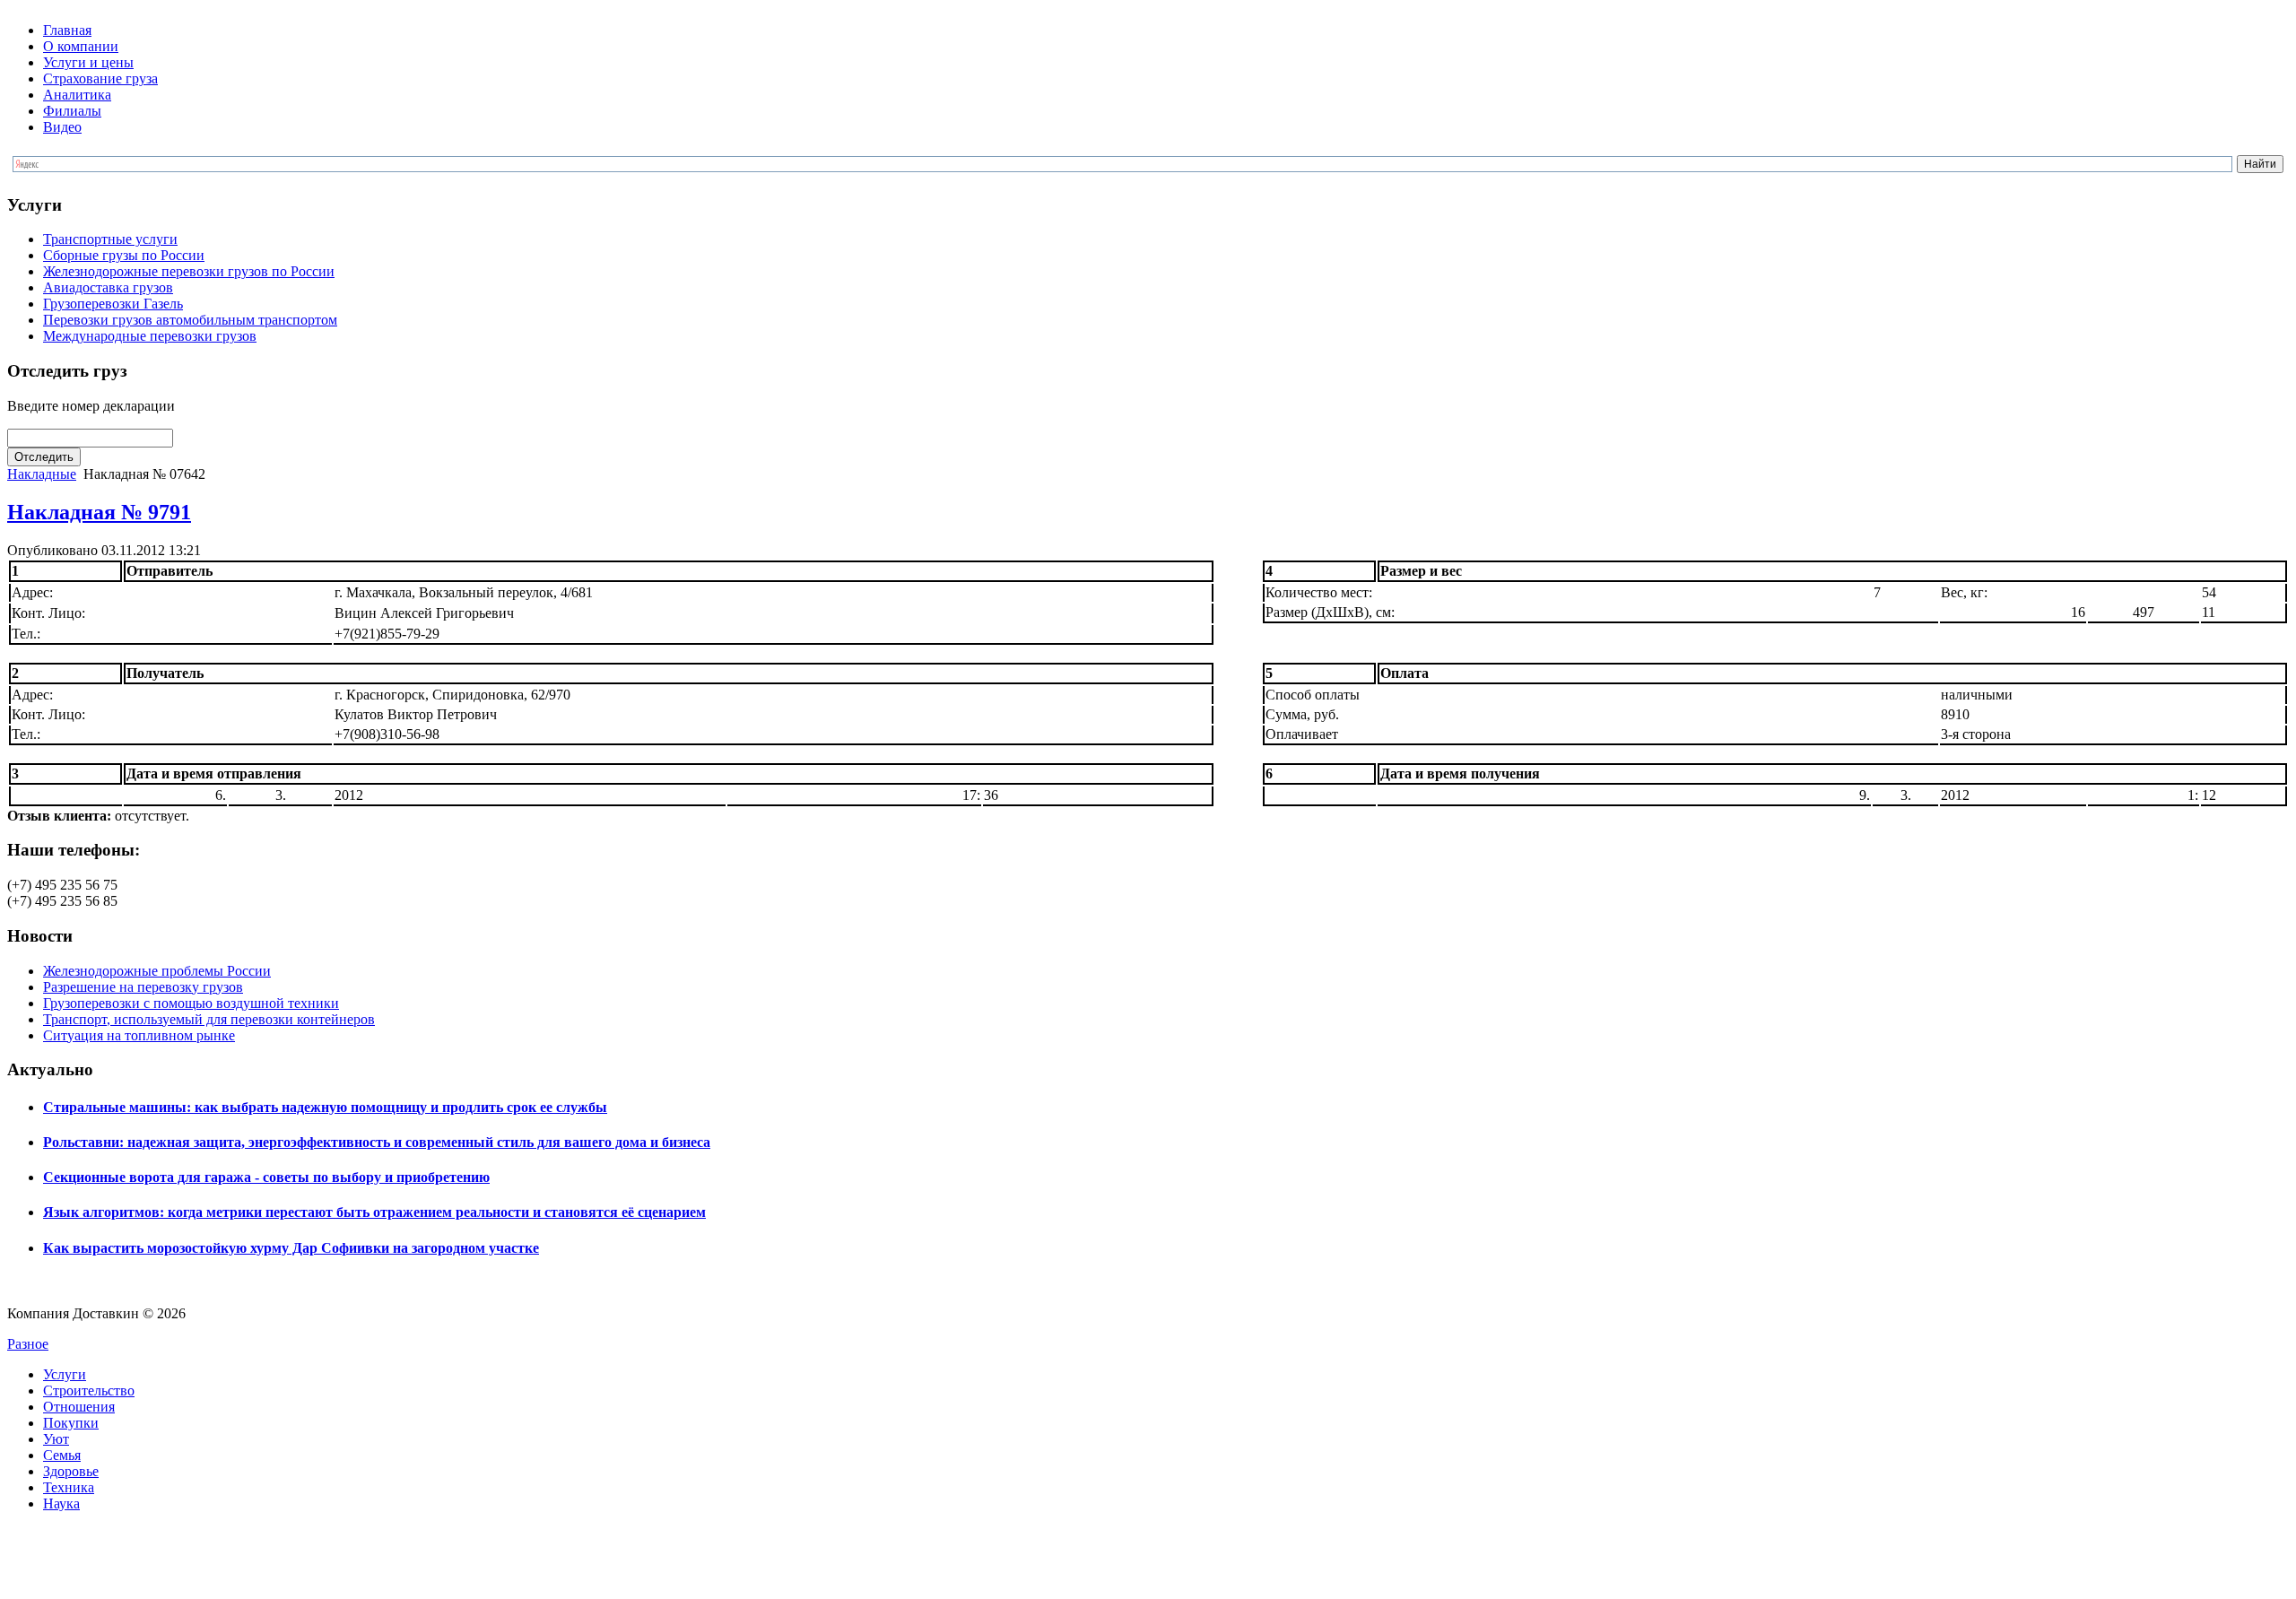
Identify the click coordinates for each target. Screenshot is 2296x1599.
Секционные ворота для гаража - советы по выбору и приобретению (266, 1177)
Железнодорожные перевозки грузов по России (189, 271)
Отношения (79, 1407)
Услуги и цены (88, 62)
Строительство (89, 1390)
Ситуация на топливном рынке (139, 1035)
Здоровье (71, 1471)
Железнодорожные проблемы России (157, 971)
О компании (81, 46)
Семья (62, 1455)
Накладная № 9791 (99, 512)
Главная (67, 30)
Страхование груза (100, 78)
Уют (56, 1439)
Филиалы (72, 111)
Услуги (65, 1374)
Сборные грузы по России (124, 255)
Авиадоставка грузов (108, 287)
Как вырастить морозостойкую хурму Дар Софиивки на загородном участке (291, 1248)
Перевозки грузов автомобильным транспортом (190, 320)
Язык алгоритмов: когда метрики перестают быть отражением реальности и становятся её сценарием (374, 1212)
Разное (28, 1344)
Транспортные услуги (110, 239)
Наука (61, 1503)
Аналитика (77, 95)
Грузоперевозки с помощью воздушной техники (191, 1003)
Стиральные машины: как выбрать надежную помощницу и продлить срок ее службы (325, 1107)
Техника (69, 1487)
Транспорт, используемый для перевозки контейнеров (209, 1019)
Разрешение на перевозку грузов (143, 987)
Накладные (42, 474)
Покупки (71, 1423)
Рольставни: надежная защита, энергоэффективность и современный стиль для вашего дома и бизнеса (377, 1142)
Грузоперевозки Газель (113, 304)
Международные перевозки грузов (150, 336)
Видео (62, 127)
